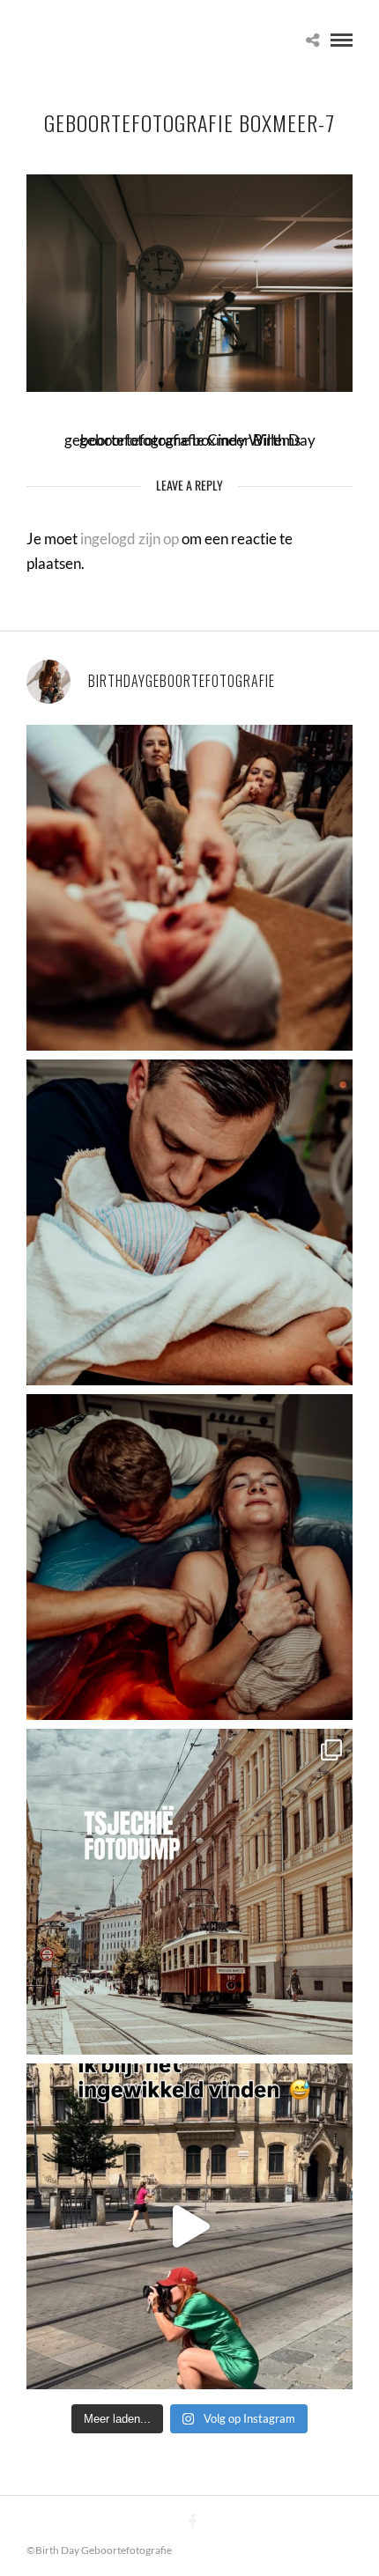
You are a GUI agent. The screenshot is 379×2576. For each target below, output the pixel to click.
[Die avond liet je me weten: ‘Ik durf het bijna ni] (189, 1557)
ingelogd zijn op (130, 539)
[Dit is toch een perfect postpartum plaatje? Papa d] (189, 888)
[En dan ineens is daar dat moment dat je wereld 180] (189, 1222)
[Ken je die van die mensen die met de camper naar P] (189, 1892)
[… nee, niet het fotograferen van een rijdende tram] (189, 2226)
